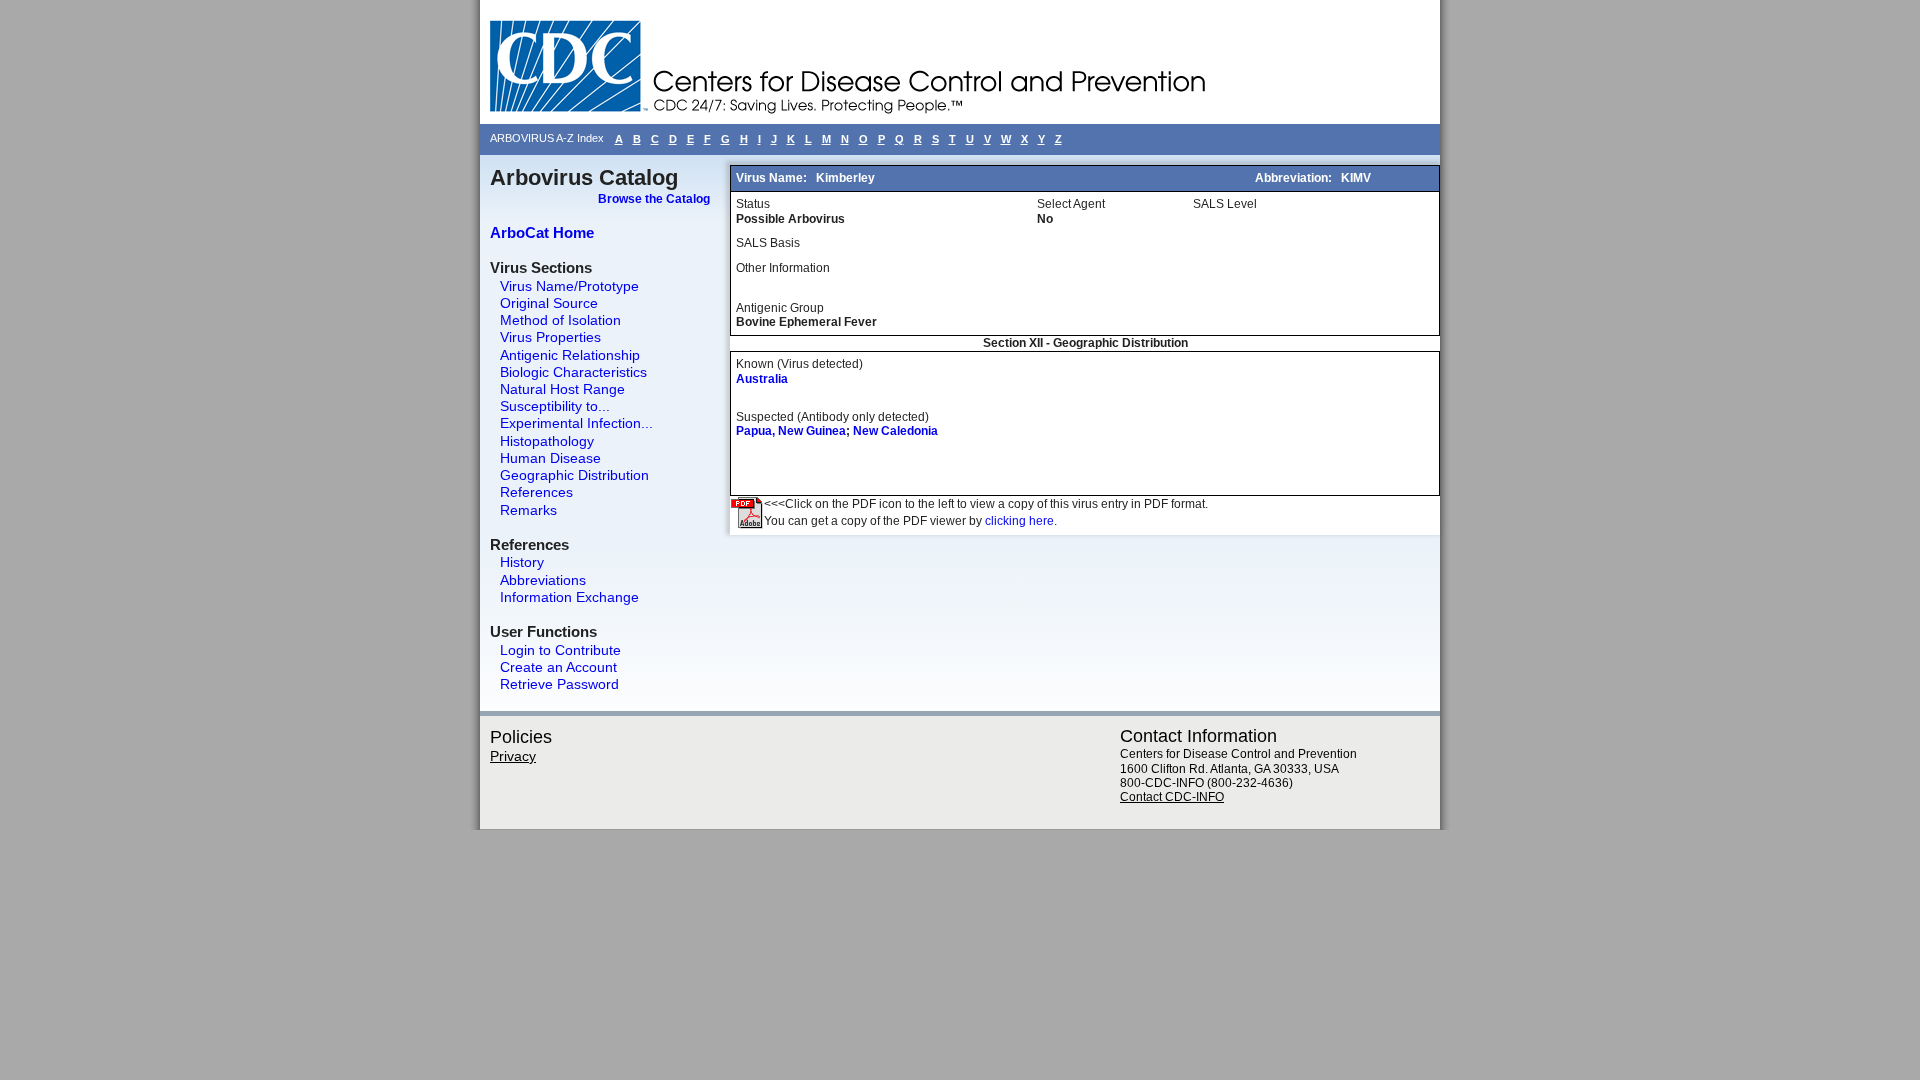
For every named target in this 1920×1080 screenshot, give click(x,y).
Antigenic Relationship (570, 355)
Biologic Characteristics (573, 372)
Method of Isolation (560, 320)
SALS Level (1225, 204)
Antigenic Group (780, 308)
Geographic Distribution (574, 475)
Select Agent (1071, 204)
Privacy (513, 756)
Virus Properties (550, 337)
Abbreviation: (1295, 178)
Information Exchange (569, 597)
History (522, 562)
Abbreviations (543, 580)
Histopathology (547, 441)
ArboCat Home (542, 232)
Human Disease (550, 458)
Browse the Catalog (654, 199)
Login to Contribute (560, 650)
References (536, 492)
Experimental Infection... (576, 423)
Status (753, 204)
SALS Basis (768, 243)
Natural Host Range (562, 389)
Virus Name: (773, 178)
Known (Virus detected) (799, 364)
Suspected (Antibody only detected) (832, 417)
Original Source (549, 303)
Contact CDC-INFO (1172, 797)
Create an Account (558, 667)
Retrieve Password (559, 684)
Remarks (528, 510)
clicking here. (1021, 521)
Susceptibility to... (555, 406)
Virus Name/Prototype (569, 286)
